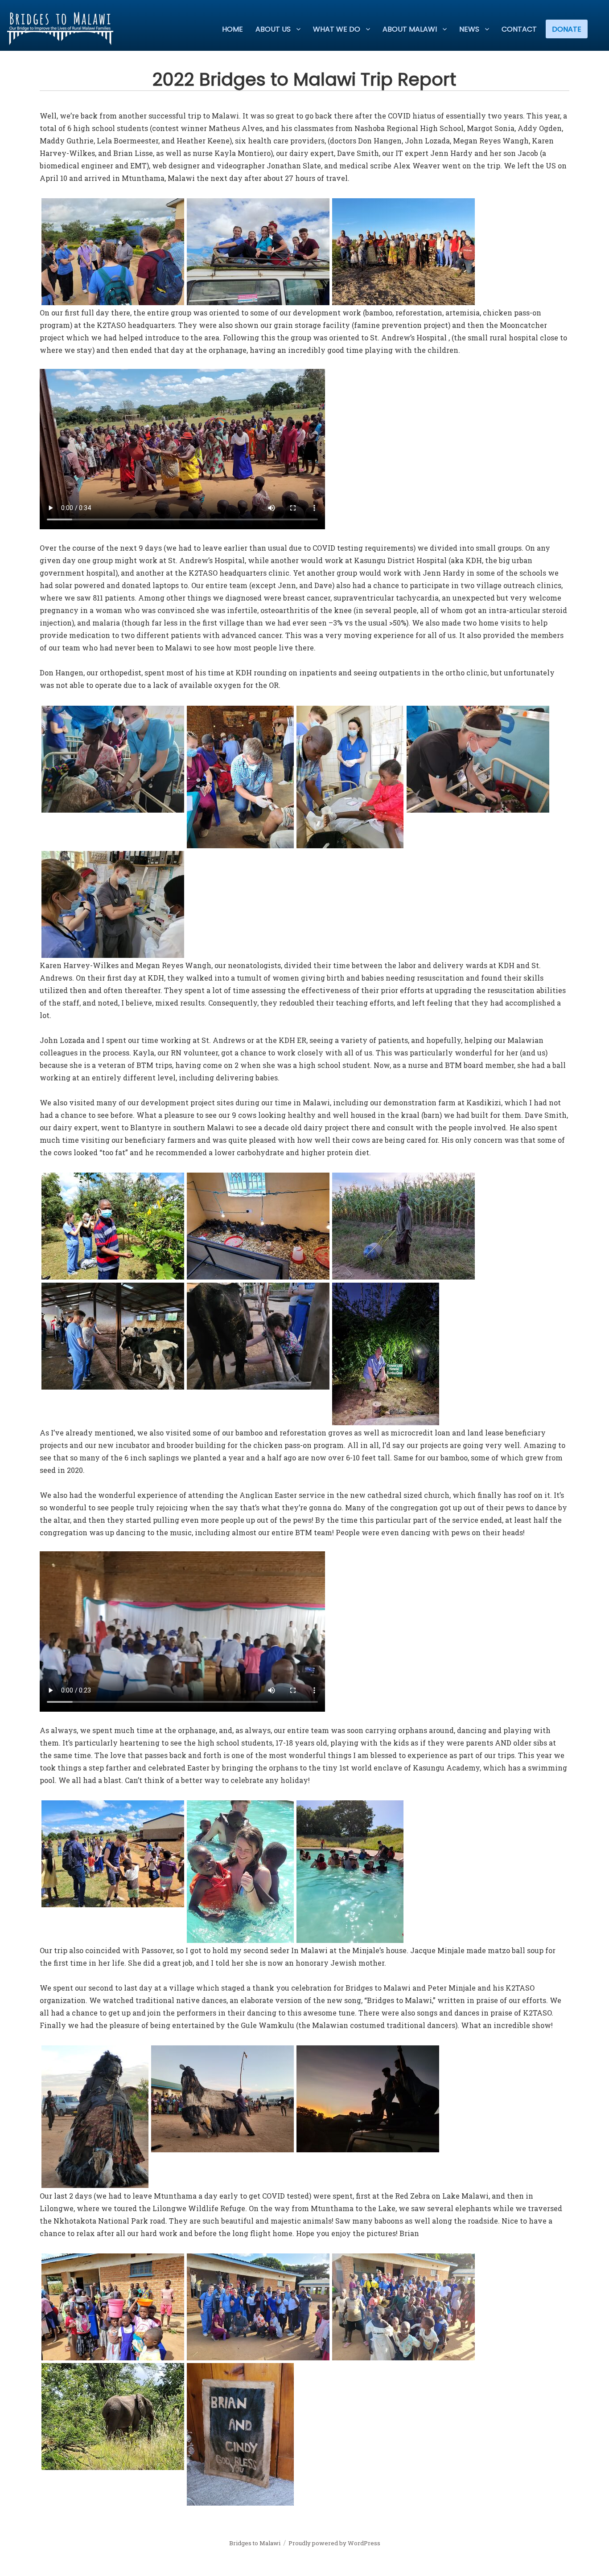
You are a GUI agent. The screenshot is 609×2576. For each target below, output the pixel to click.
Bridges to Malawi (255, 2543)
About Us (273, 29)
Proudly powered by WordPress (334, 2543)
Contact (519, 29)
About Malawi (410, 29)
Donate (567, 29)
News (469, 29)
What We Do (337, 29)
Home (232, 29)
